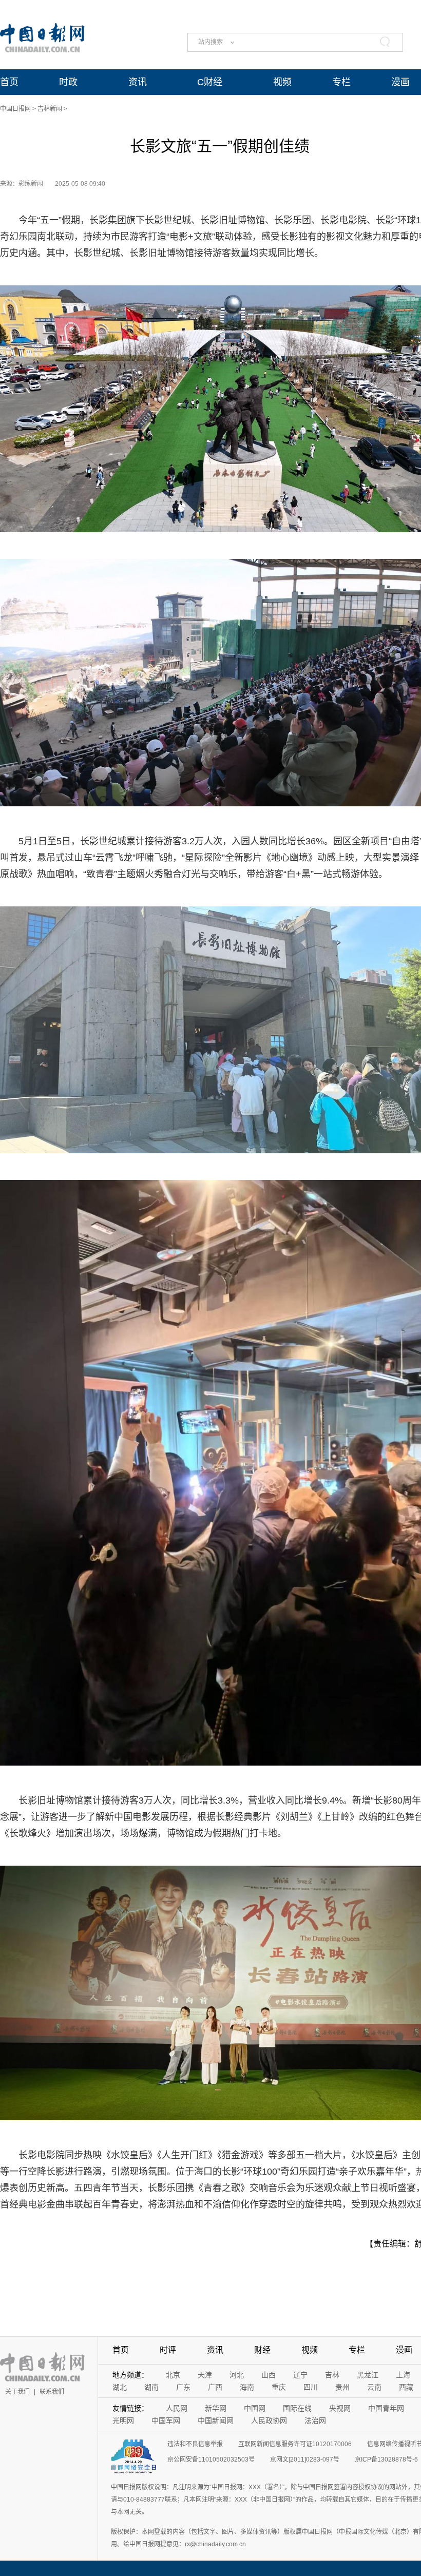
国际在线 (297, 2408)
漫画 (400, 82)
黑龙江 (368, 2375)
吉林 (332, 2375)
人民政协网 (269, 2420)
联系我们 (52, 2392)
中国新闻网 (216, 2420)
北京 (173, 2375)
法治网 (315, 2420)
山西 (269, 2375)
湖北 (120, 2387)
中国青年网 (386, 2408)
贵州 (342, 2387)
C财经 (210, 82)
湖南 (151, 2387)
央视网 (340, 2408)
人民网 (177, 2408)
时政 (68, 82)
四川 (311, 2387)
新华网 (216, 2408)
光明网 (123, 2420)
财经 (262, 2350)
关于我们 (17, 2392)
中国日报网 (15, 109)
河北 (237, 2375)
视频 (282, 82)
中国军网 (166, 2420)
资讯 (138, 82)
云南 (374, 2387)
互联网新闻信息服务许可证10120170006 (295, 2444)
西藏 (406, 2387)
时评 (168, 2350)
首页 (9, 82)
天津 (205, 2375)
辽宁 (300, 2375)
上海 (403, 2375)
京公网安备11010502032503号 (211, 2459)
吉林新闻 (50, 109)
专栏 (341, 82)
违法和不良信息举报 (195, 2444)
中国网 (255, 2408)
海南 (247, 2387)
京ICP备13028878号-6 (386, 2459)
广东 (183, 2387)
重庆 (279, 2387)
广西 (215, 2387)
